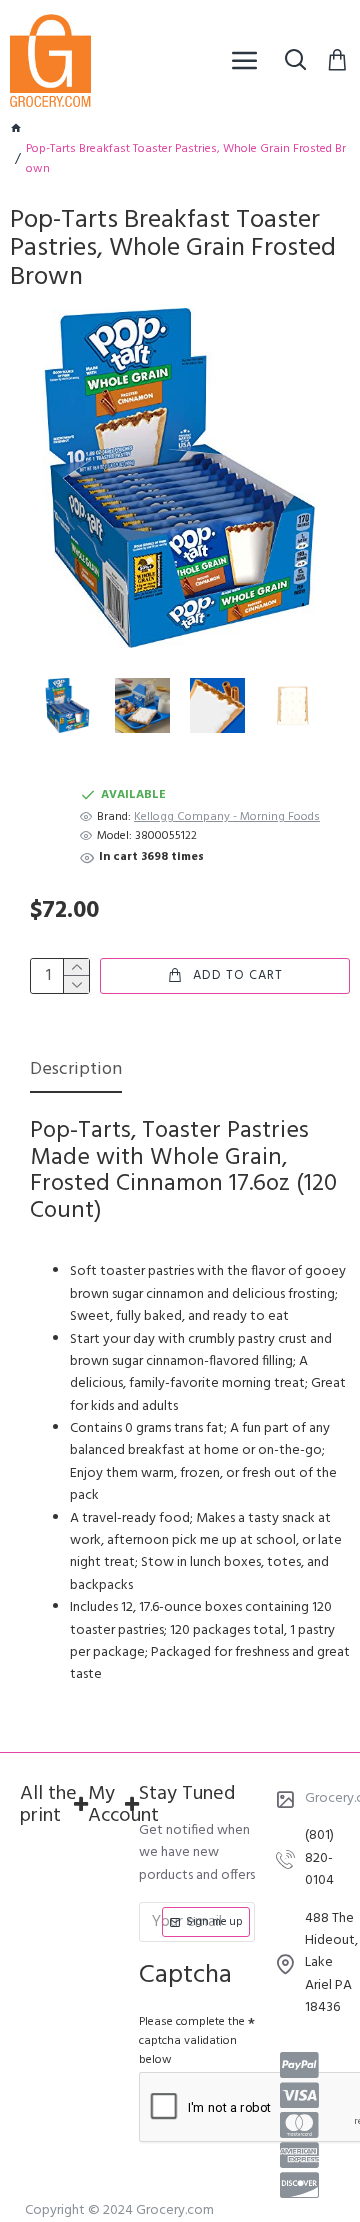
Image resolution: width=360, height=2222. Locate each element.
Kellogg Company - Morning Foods (227, 817)
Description (76, 1071)
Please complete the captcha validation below (192, 2041)
